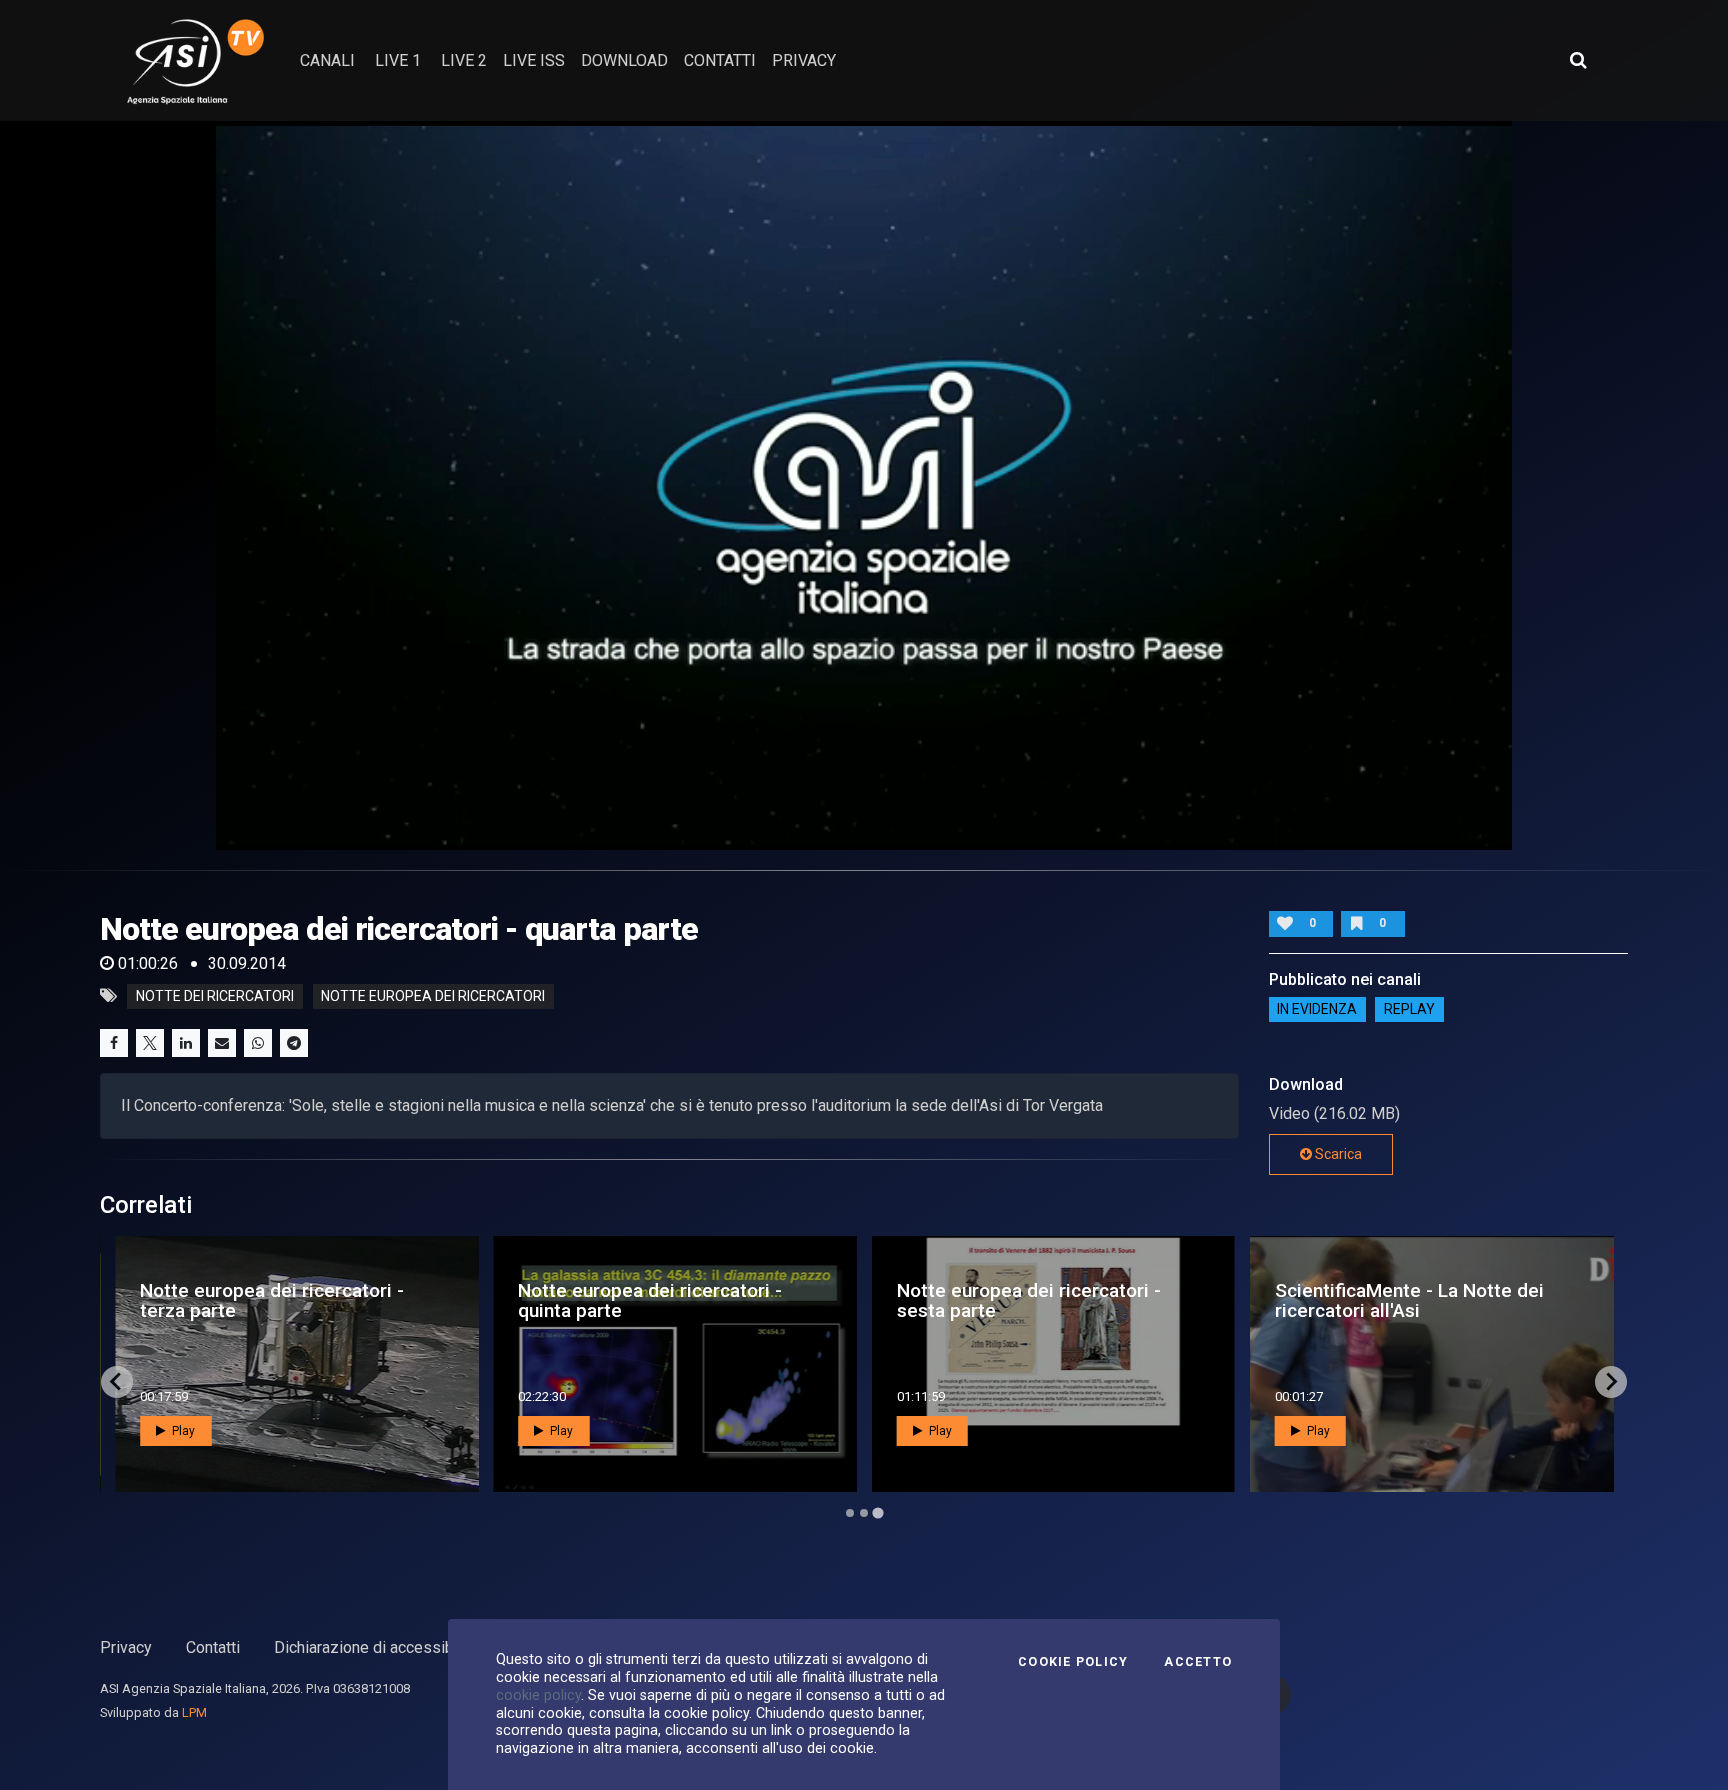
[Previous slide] (117, 1382)
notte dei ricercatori (215, 996)
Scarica (1337, 1154)
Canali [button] (327, 60)
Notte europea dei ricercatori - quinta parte (650, 1300)
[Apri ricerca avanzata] (1578, 60)
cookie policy (538, 1695)
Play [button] (182, 1431)
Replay (1409, 1010)
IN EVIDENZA (1317, 1010)
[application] (864, 485)
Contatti (213, 1647)
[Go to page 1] (850, 1513)
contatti (720, 60)
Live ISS (534, 60)
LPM (194, 1712)
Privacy (126, 1647)
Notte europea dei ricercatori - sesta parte (1029, 1300)
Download (624, 60)
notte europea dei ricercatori (433, 996)
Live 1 (398, 60)
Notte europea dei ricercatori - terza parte (272, 1300)
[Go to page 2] (864, 1513)
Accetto (1198, 1662)
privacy (804, 60)
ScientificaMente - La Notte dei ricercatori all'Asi (1409, 1300)
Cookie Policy (1073, 1662)
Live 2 (464, 60)
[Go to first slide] (1611, 1382)
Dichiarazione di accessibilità (376, 1647)
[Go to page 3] (877, 1512)
